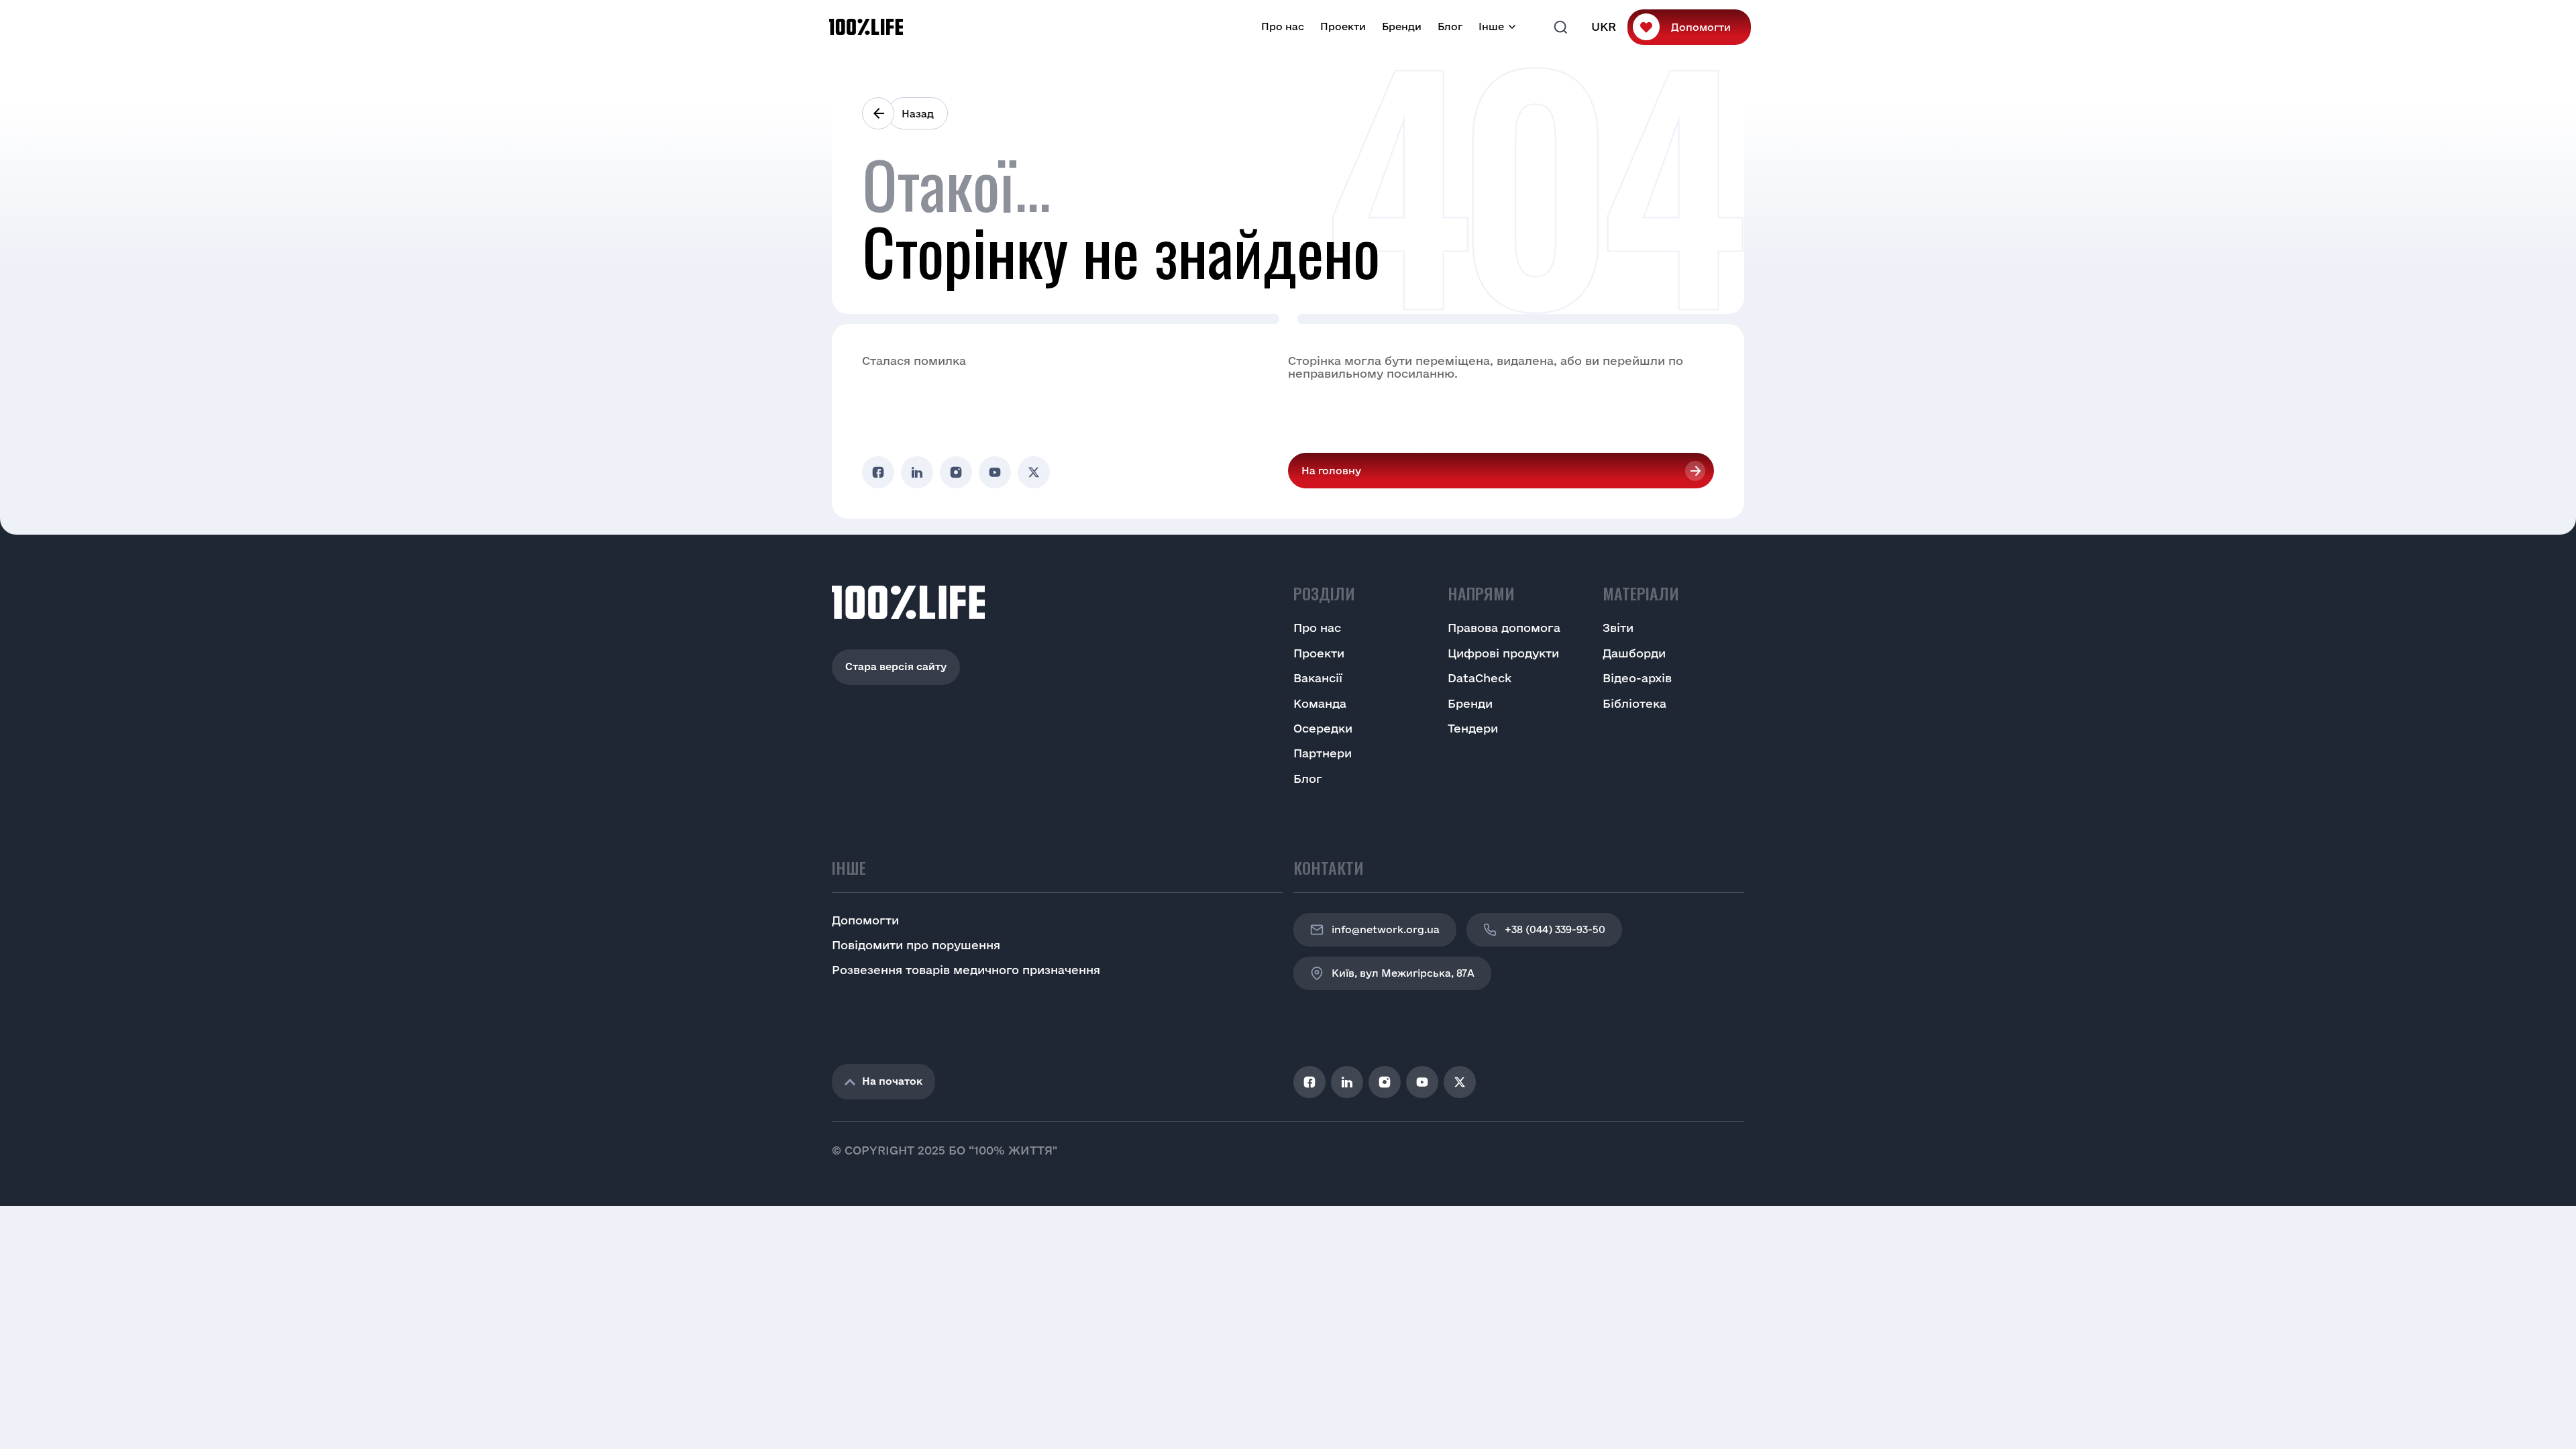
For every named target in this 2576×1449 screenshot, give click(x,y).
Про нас (1283, 26)
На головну (1331, 471)
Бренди (1402, 26)
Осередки (1323, 728)
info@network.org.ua (1386, 929)
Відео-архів (1637, 678)
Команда (1320, 703)
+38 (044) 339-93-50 (1555, 929)
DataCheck (1480, 678)
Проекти (1343, 26)
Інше (1491, 26)
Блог (1450, 26)
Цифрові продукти (1503, 653)
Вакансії (1318, 678)
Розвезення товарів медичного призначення (966, 970)
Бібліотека (1634, 703)
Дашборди (1634, 653)
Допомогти (1701, 27)
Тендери (1473, 728)
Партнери (1323, 753)
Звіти (1618, 628)
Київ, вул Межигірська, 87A (1403, 973)
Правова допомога (1504, 628)
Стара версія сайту (896, 666)
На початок (892, 1081)
